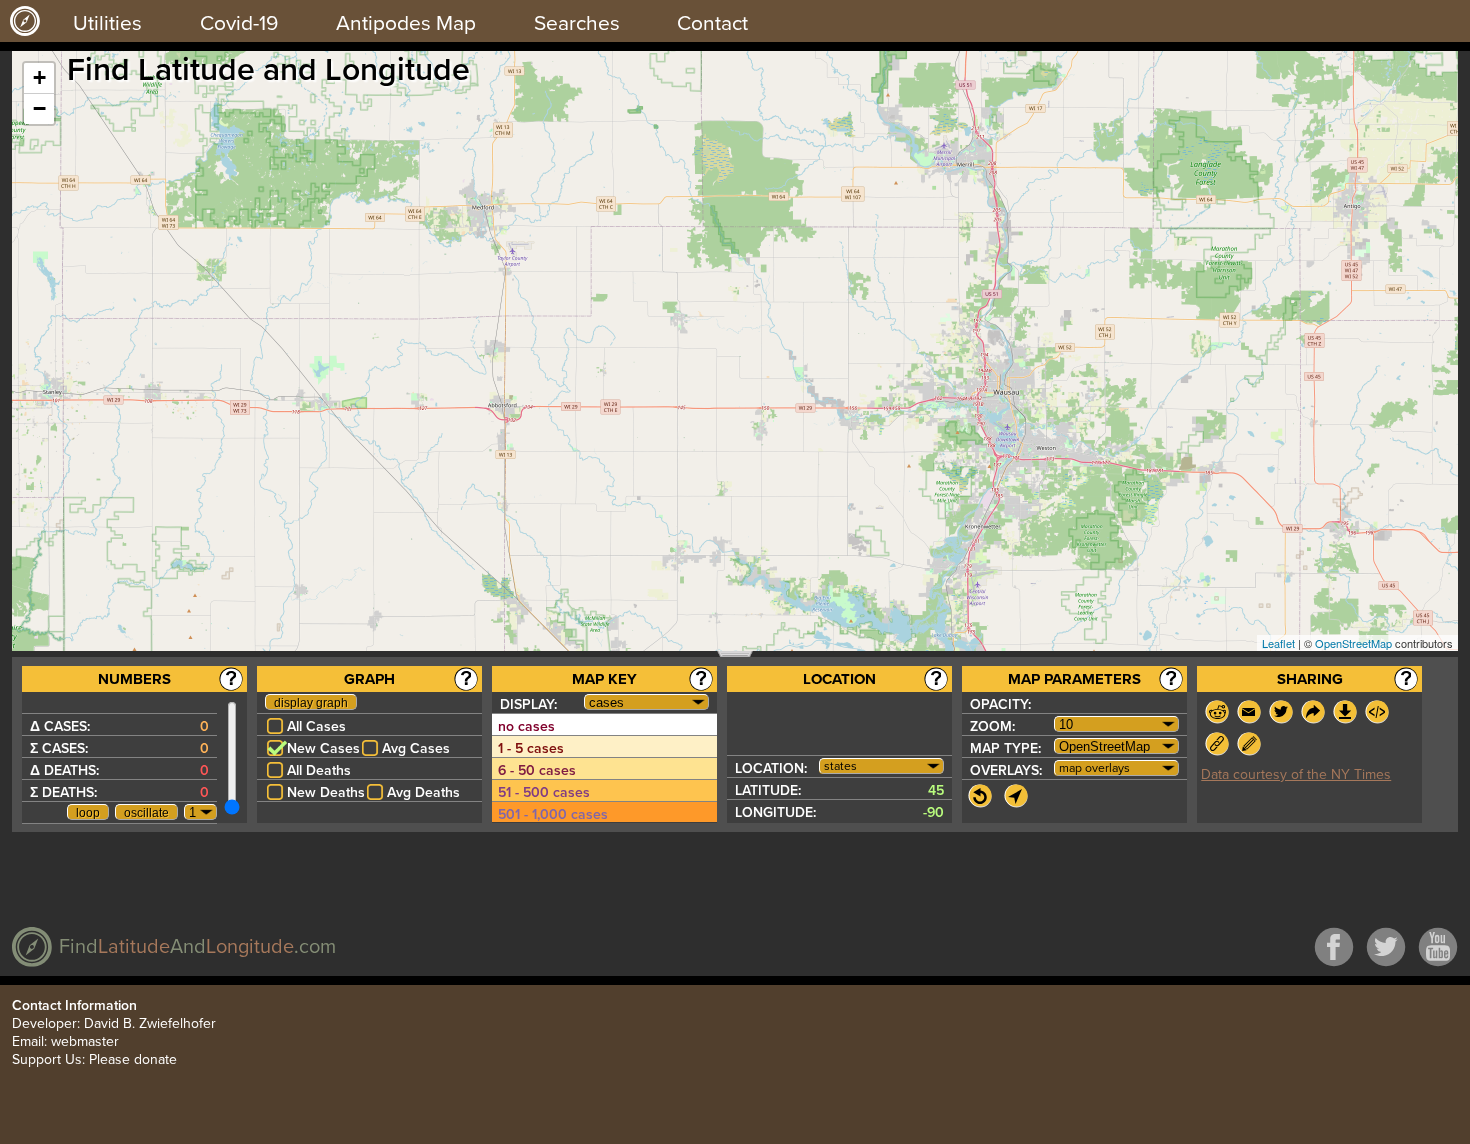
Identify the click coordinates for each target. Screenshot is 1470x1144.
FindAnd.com (197, 947)
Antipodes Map (406, 23)
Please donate (133, 1059)
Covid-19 (239, 23)
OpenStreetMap (1353, 643)
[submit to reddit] (1217, 712)
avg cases (416, 748)
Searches (577, 23)
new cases (323, 748)
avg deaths (423, 792)
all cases (316, 726)
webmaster (85, 1041)
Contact (712, 23)
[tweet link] (1281, 712)
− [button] (39, 108)
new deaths (326, 792)
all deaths (319, 770)
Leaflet (1278, 643)
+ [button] (39, 77)
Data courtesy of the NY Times (1296, 774)
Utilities (107, 23)
